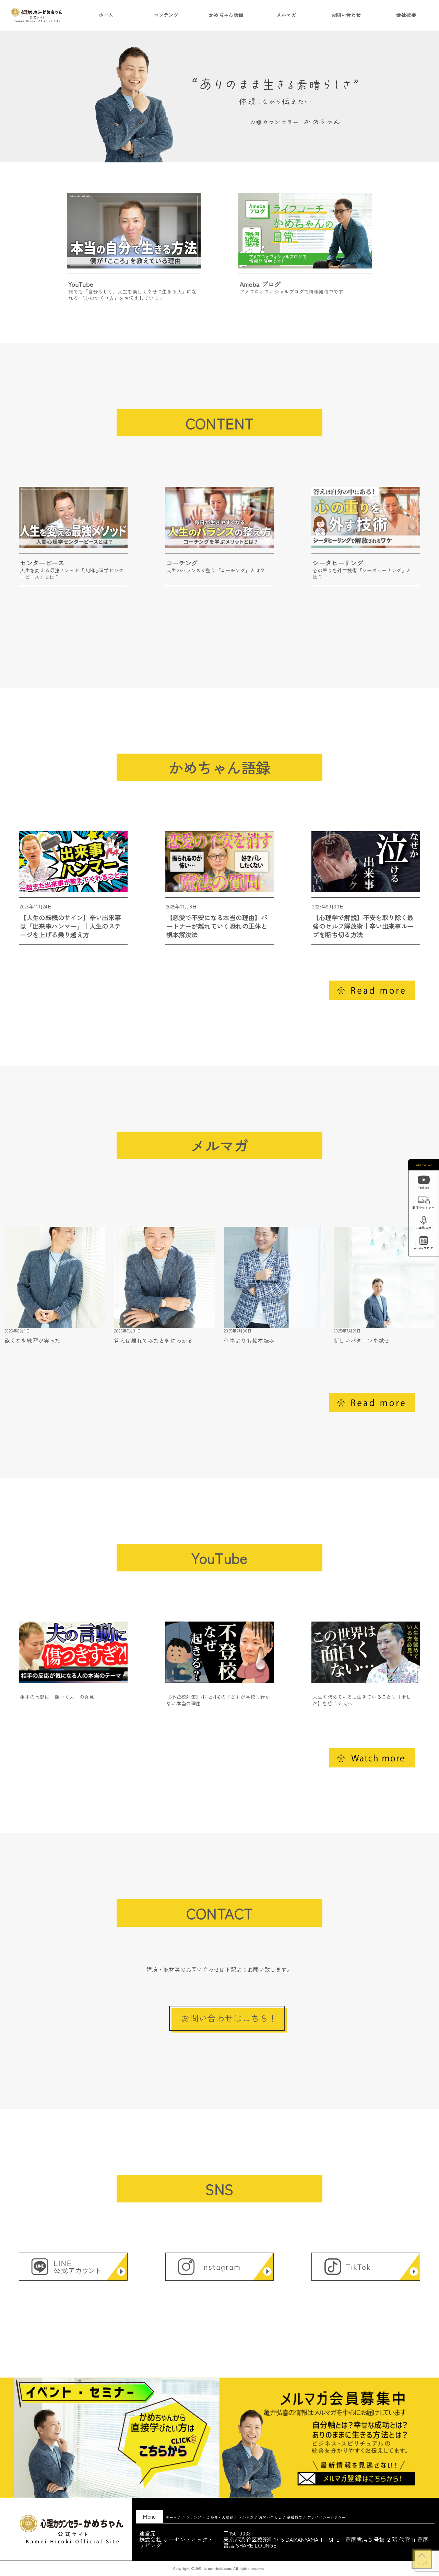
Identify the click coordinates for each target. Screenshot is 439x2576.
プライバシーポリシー (327, 2517)
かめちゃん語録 (226, 15)
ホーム (106, 15)
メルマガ (286, 15)
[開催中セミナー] (424, 1201)
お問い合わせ (346, 15)
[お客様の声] (424, 1221)
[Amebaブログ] (424, 1242)
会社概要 (406, 15)
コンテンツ (166, 15)
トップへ (422, 2563)
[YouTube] (424, 1181)
